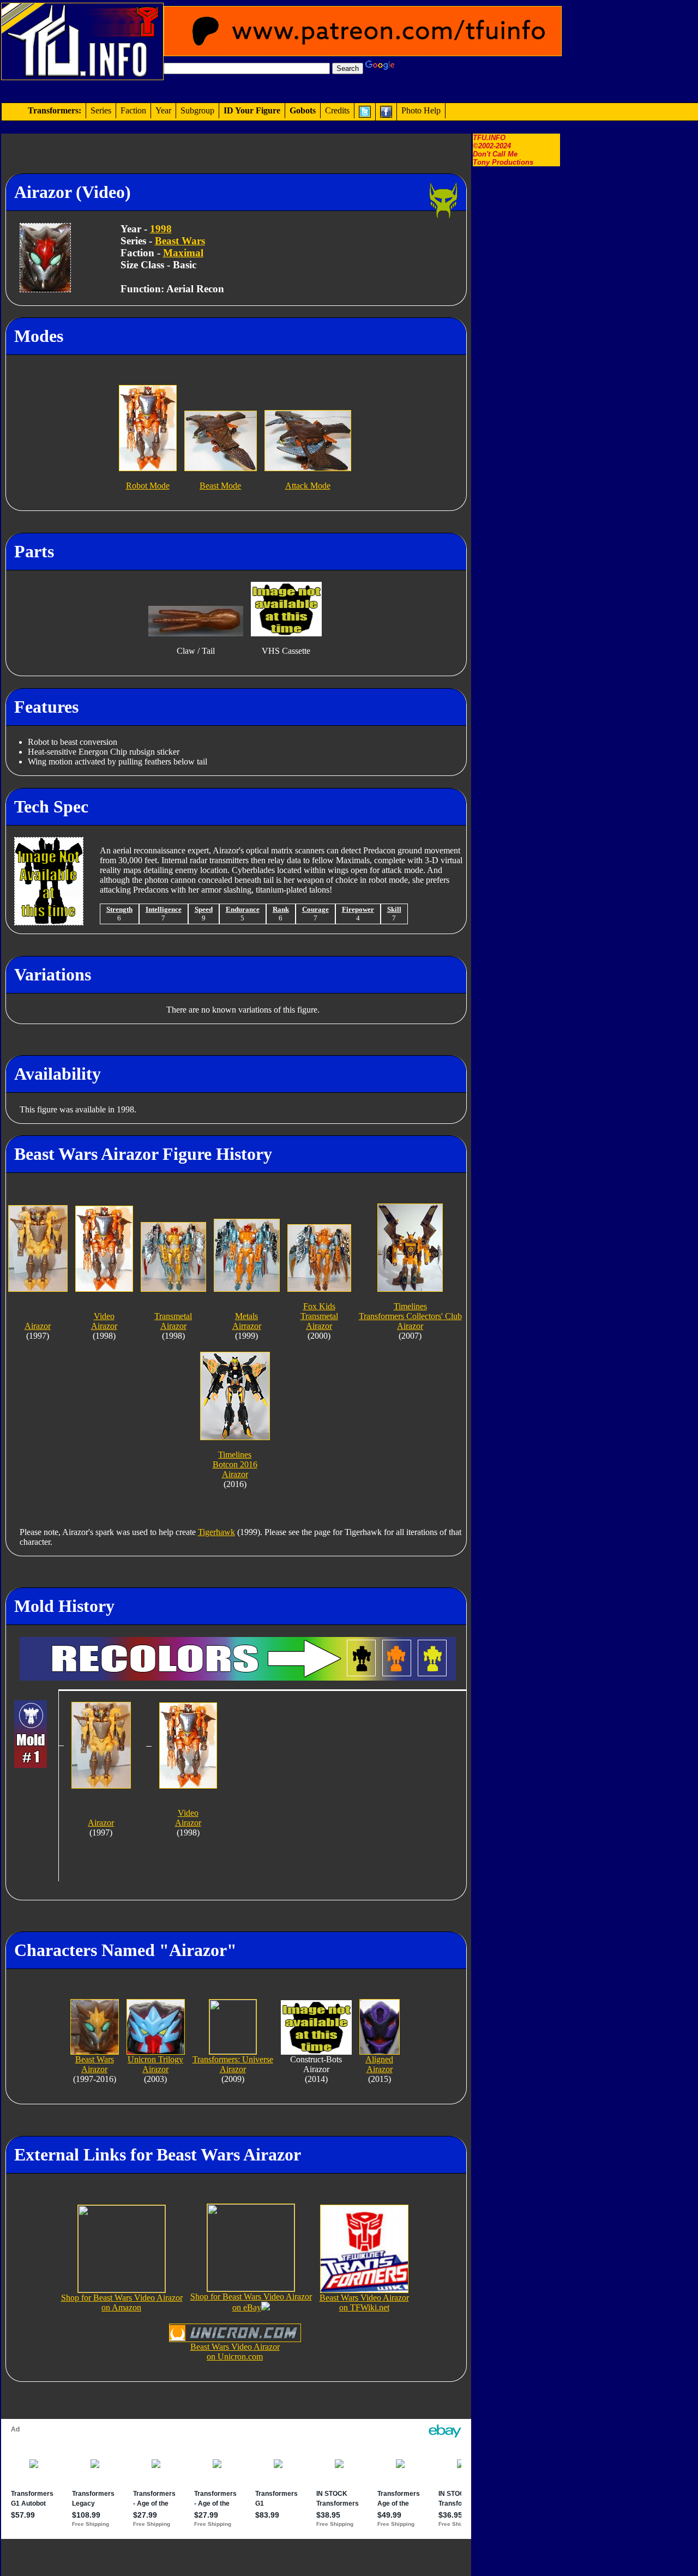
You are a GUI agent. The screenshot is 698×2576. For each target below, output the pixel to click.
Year (163, 110)
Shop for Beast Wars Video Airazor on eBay (251, 2302)
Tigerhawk (216, 1532)
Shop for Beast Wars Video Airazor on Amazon (122, 2303)
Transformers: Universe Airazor (233, 2064)
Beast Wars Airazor (95, 2064)
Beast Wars (180, 241)
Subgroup (197, 110)
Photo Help (421, 110)
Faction (133, 110)
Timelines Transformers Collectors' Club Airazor (410, 1316)
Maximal (183, 253)
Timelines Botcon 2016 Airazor (235, 1464)
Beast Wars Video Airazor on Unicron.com (235, 2352)
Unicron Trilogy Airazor (155, 2064)
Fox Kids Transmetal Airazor (319, 1316)
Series (101, 110)
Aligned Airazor (379, 2064)
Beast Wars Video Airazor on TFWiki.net (364, 2303)
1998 (161, 229)
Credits (337, 110)
